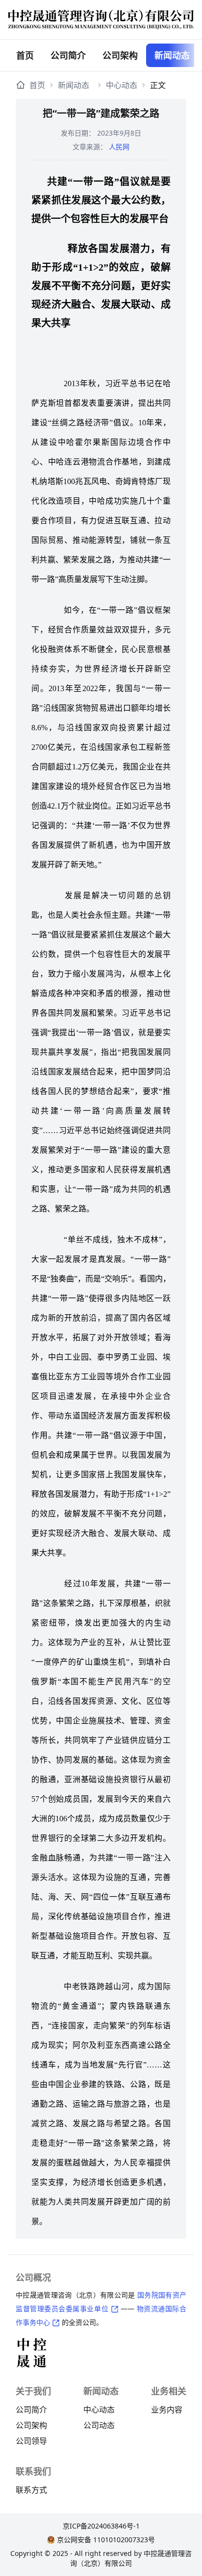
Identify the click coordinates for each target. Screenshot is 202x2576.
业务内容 (167, 2410)
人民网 (119, 147)
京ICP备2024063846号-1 (101, 2526)
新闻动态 (74, 85)
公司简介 (68, 55)
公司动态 (99, 2425)
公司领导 (31, 2441)
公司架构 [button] (120, 55)
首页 (25, 55)
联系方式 (31, 2490)
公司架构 (31, 2425)
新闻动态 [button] (172, 55)
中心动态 (122, 85)
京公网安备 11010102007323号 (106, 2540)
